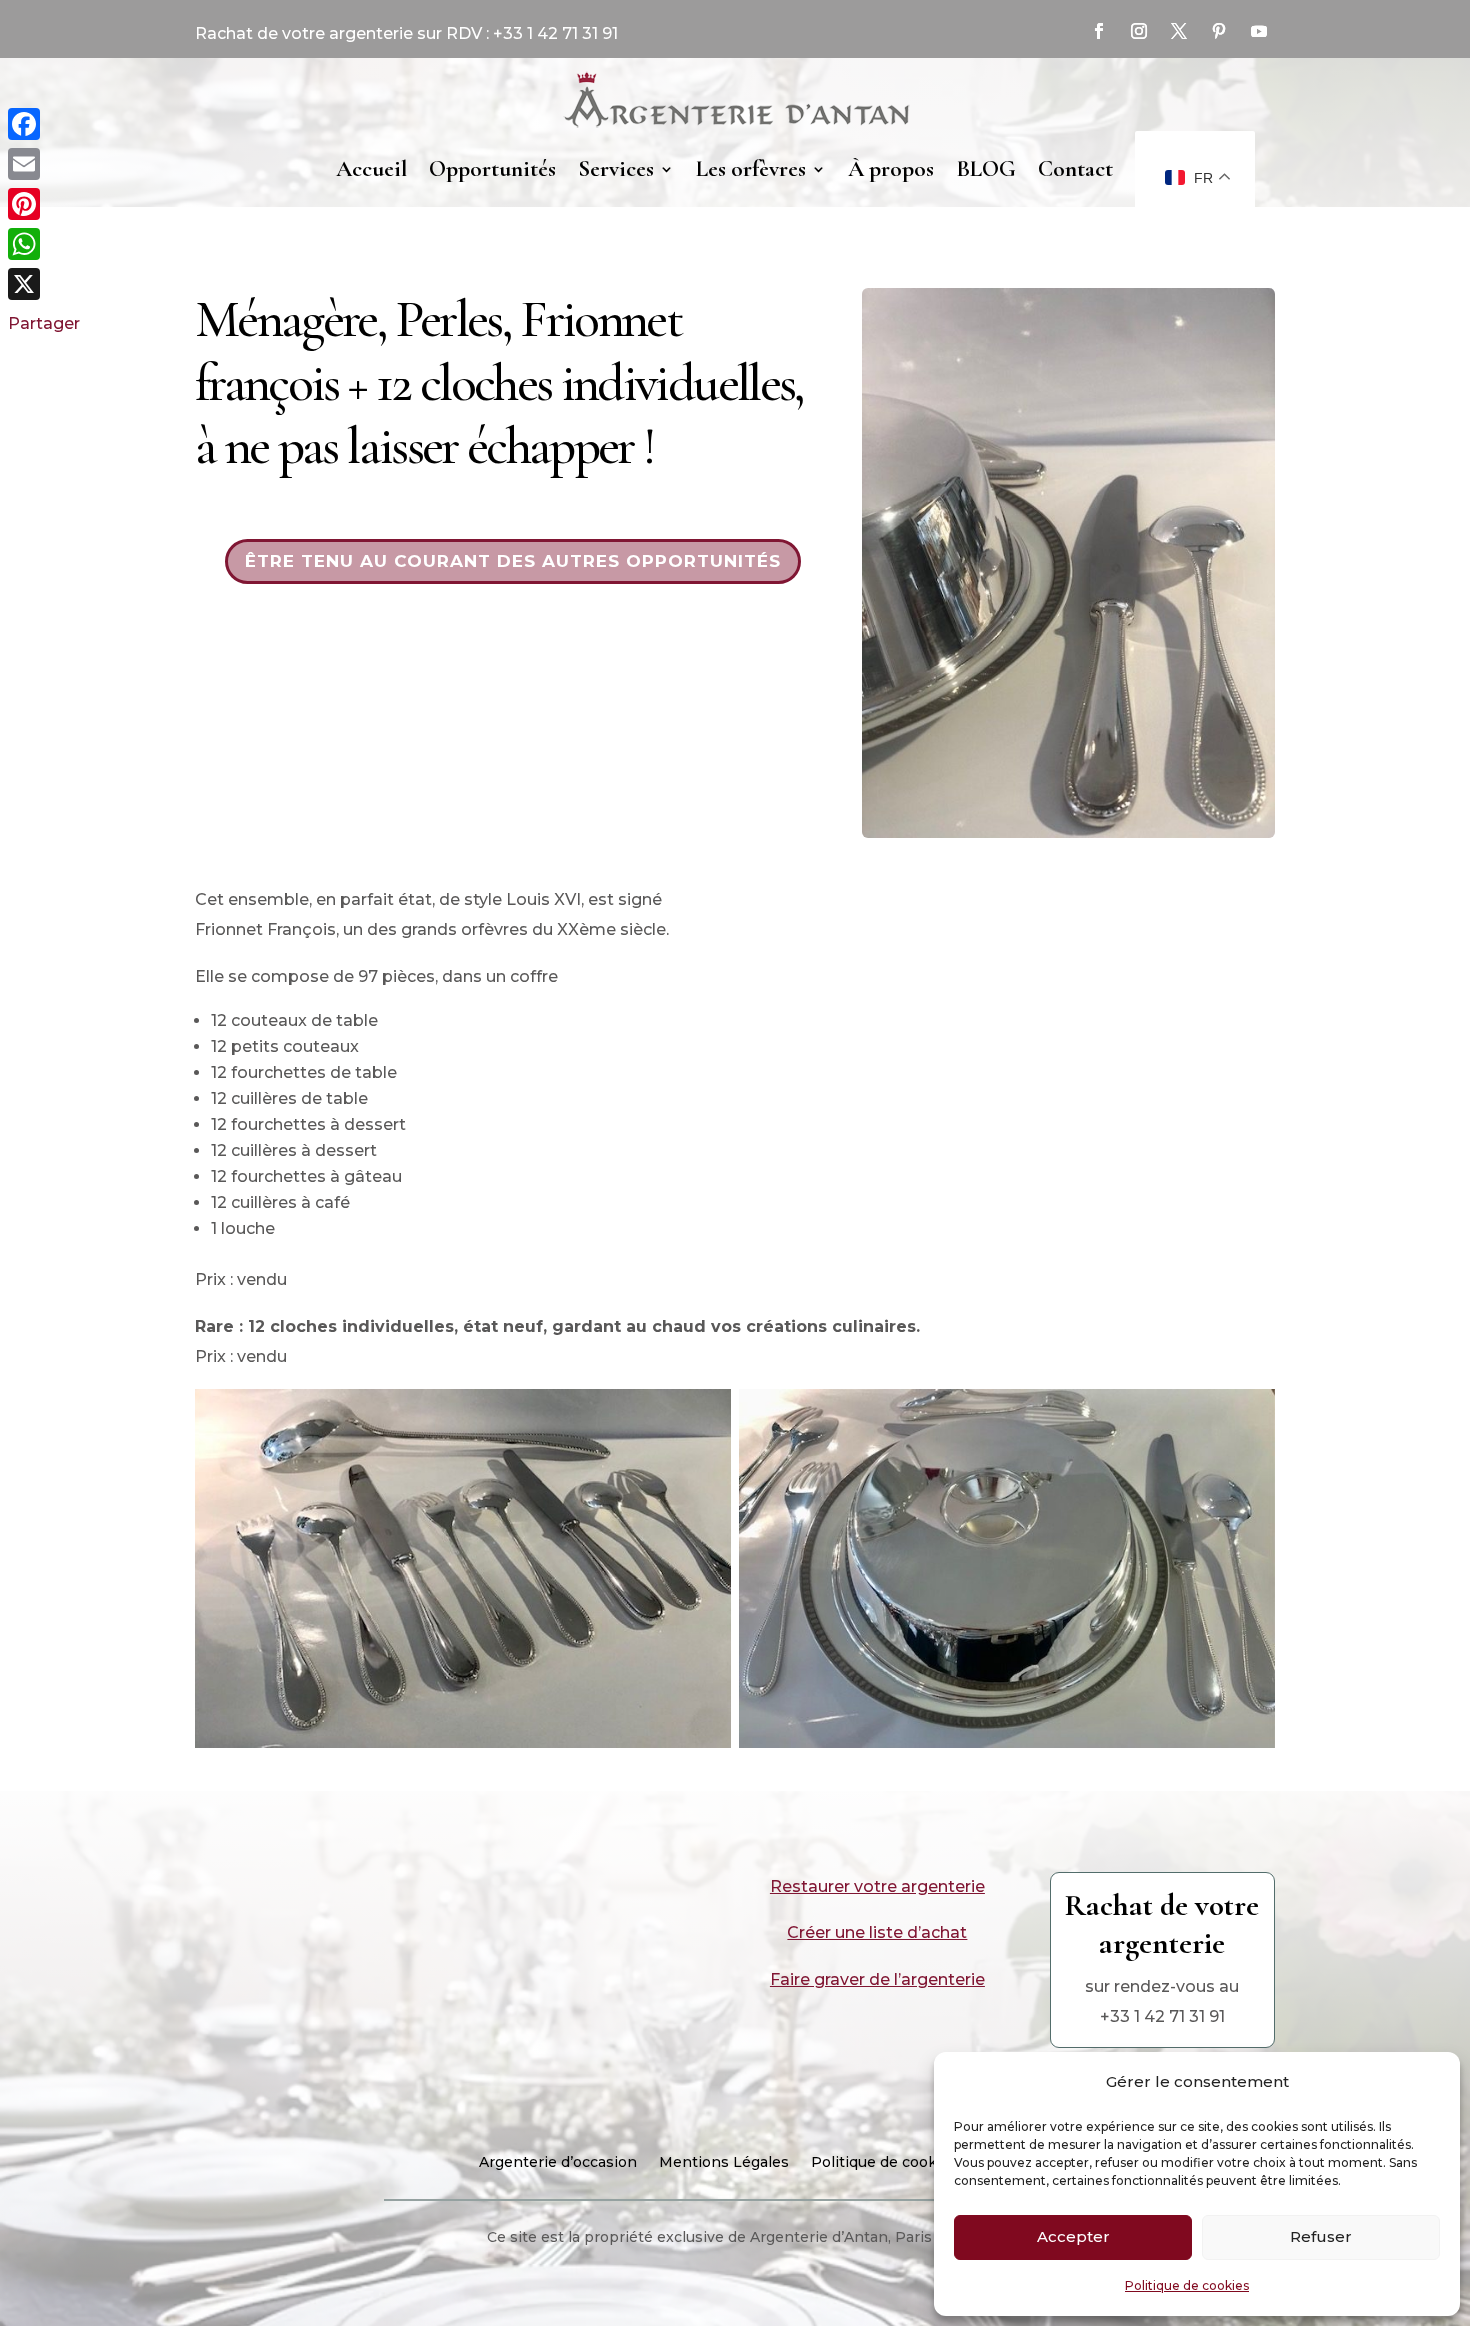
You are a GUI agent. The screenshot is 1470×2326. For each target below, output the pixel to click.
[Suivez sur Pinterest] (1219, 31)
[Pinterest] (44, 204)
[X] (44, 284)
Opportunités (492, 169)
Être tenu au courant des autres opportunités (513, 561)
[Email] (44, 164)
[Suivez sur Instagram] (1139, 31)
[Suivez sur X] (1179, 31)
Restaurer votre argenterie (877, 1886)
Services (616, 169)
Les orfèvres (751, 169)
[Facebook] (44, 124)
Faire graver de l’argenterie (877, 1979)
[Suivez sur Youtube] (1259, 31)
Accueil (371, 169)
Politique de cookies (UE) (901, 2163)
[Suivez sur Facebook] (1099, 31)
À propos (891, 169)
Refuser (1321, 2236)
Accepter (1073, 2236)
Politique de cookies (1187, 2285)
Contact (1075, 169)
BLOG (986, 169)
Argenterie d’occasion (558, 2163)
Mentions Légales (724, 2163)
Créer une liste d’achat (877, 1932)
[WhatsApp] (44, 244)
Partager (44, 323)
